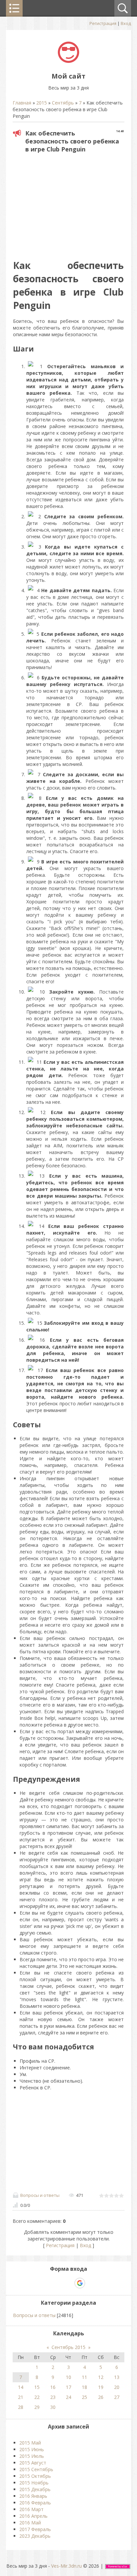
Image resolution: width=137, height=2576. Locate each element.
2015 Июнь (32, 2449)
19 (101, 2387)
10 (68, 2377)
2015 (42, 103)
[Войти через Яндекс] (68, 2283)
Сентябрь (63, 103)
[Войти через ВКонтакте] (57, 2283)
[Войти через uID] (46, 2283)
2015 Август (33, 2463)
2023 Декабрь (35, 2536)
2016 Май (30, 2523)
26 (101, 2397)
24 (68, 2397)
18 (84, 2387)
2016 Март (31, 2509)
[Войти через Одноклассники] (91, 2283)
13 (117, 2377)
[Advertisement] (69, 204)
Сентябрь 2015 (68, 2347)
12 (101, 2377)
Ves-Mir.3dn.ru (67, 2566)
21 (21, 2397)
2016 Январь (33, 2496)
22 (37, 2397)
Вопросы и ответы (40, 2195)
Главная (22, 103)
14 (21, 2387)
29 (37, 2407)
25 (84, 2397)
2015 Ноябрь (34, 2483)
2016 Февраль (35, 2503)
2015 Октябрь (35, 2476)
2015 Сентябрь (36, 2469)
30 (53, 2407)
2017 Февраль (35, 2529)
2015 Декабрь (35, 2489)
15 (37, 2387)
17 (68, 2387)
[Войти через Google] (80, 2283)
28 (21, 2407)
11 (84, 2377)
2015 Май (30, 2443)
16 (53, 2387)
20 (117, 2387)
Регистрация (103, 23)
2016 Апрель (33, 2516)
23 (53, 2397)
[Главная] (68, 61)
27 (117, 2397)
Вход (126, 23)
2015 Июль (32, 2456)
